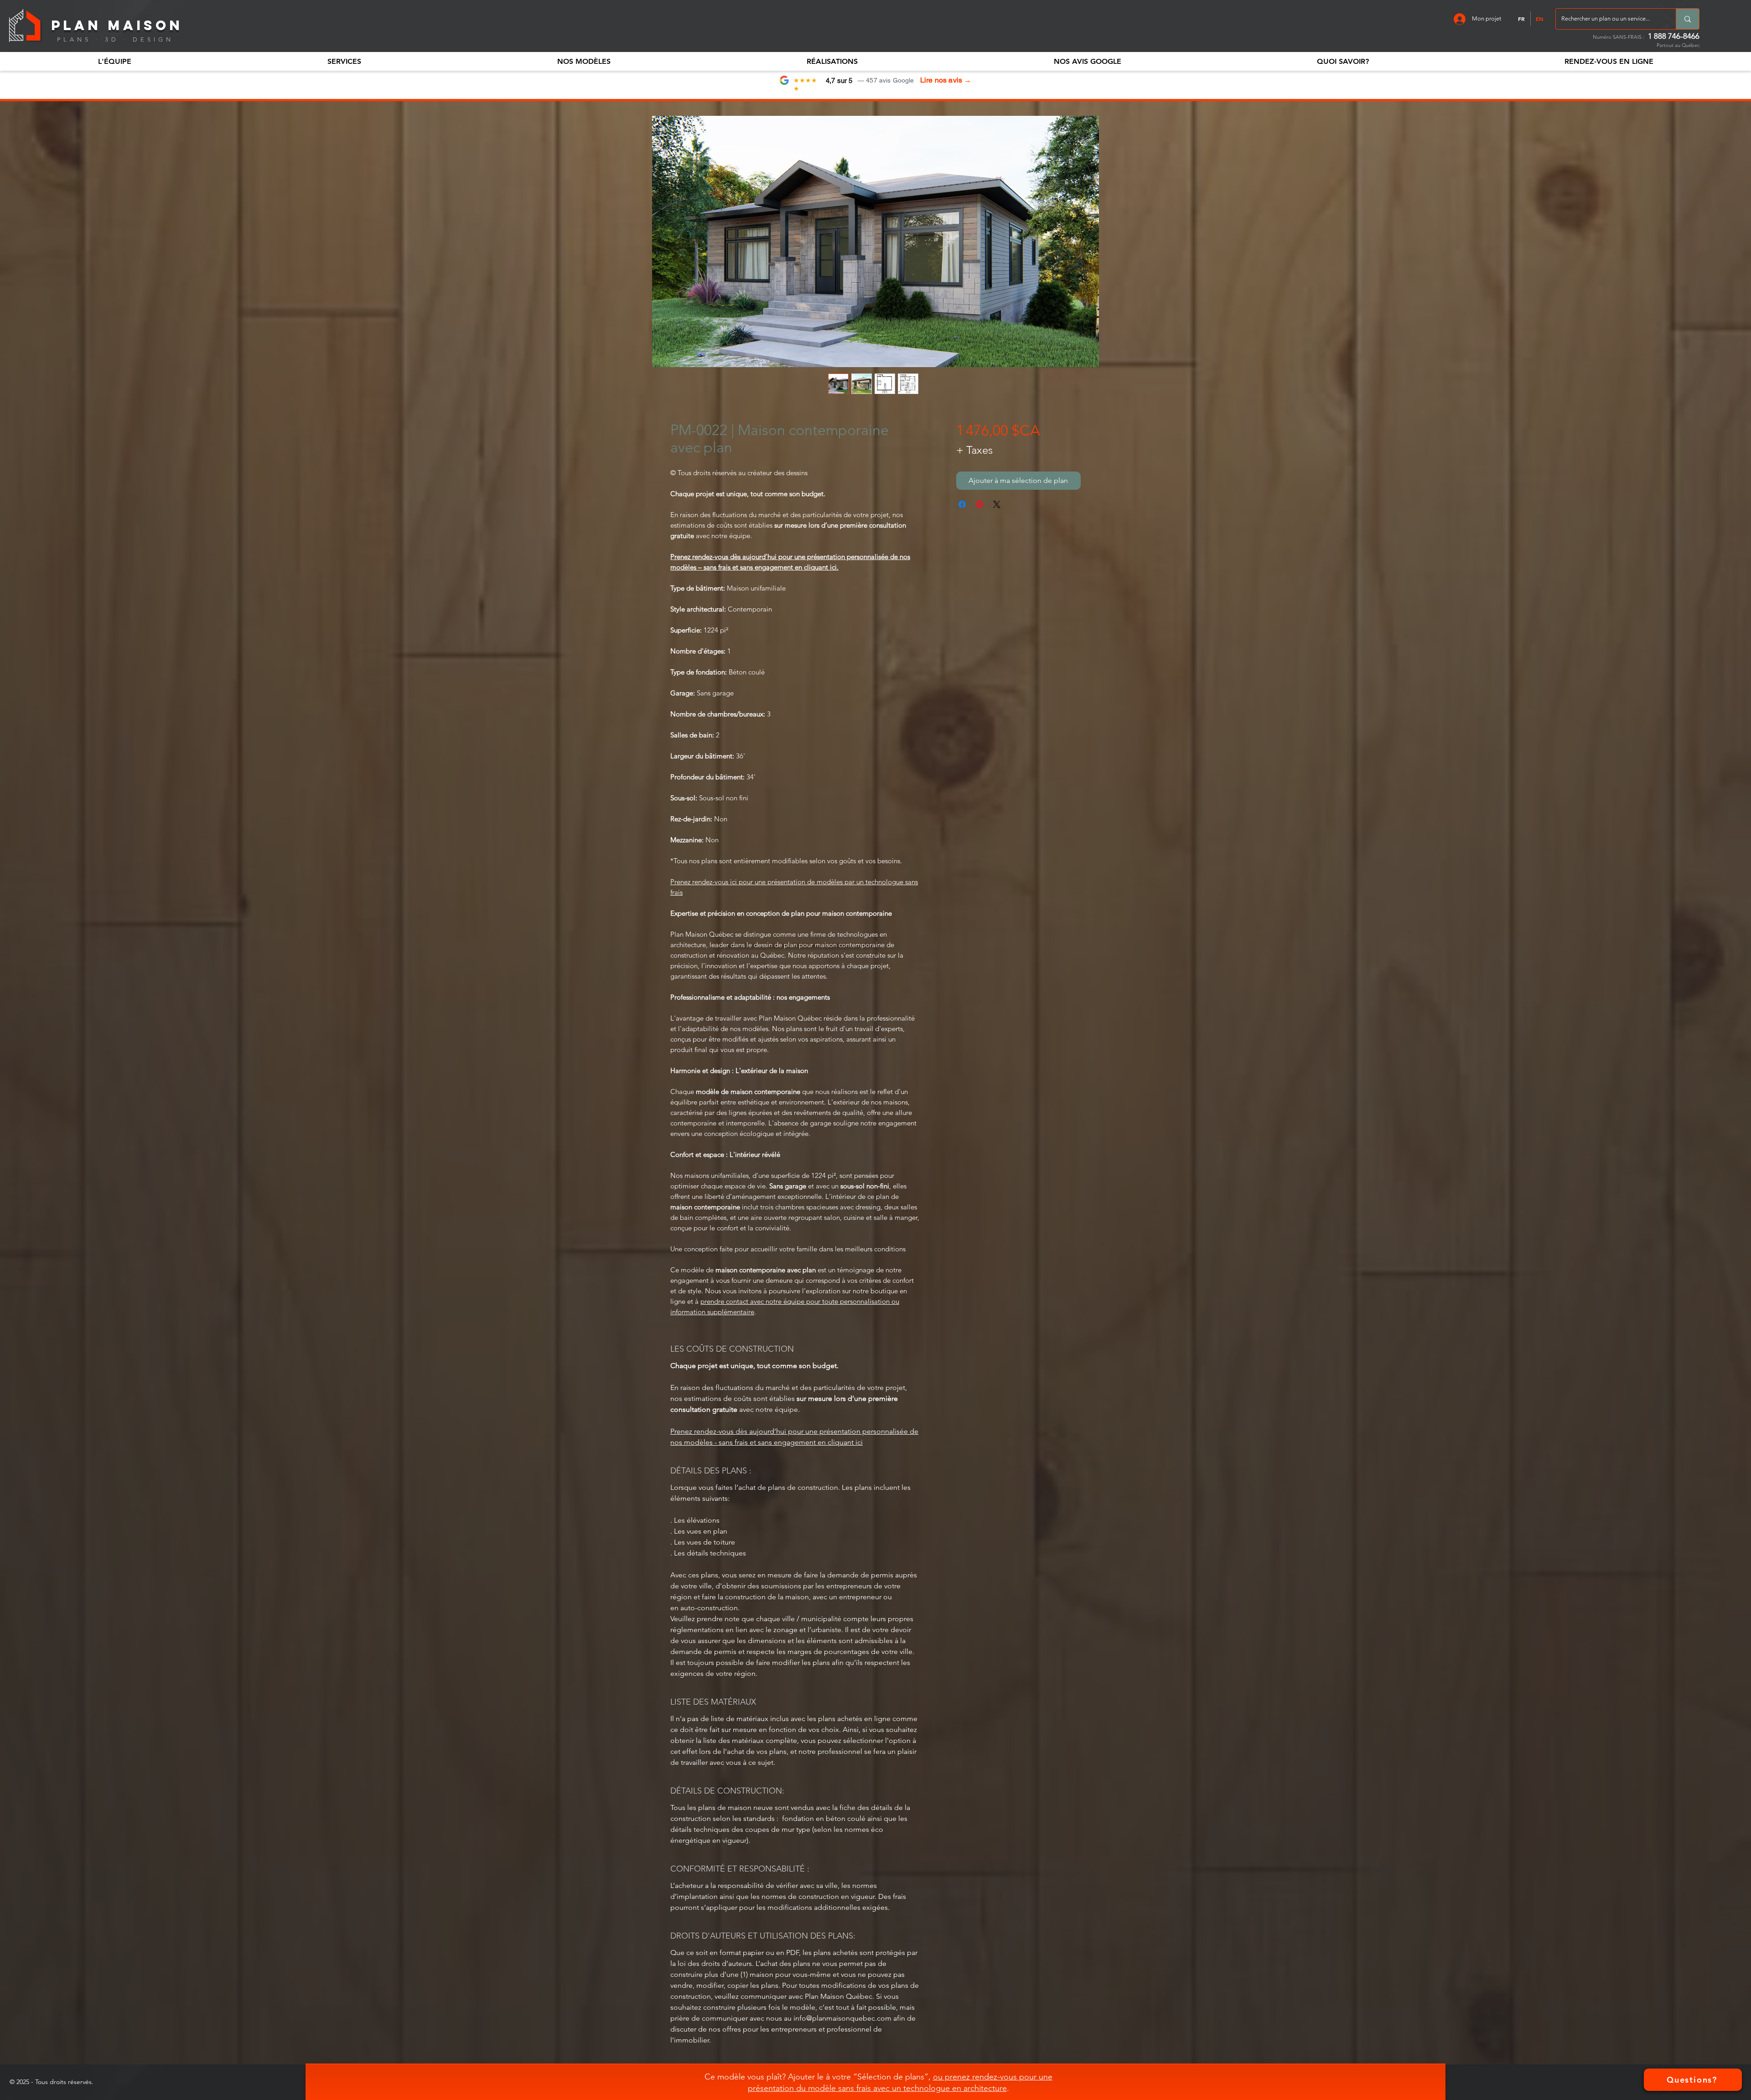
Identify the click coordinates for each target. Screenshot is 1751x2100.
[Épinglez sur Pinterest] (979, 504)
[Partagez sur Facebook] (962, 504)
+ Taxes (974, 450)
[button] (114, 61)
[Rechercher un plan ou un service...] (1687, 19)
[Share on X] (997, 504)
